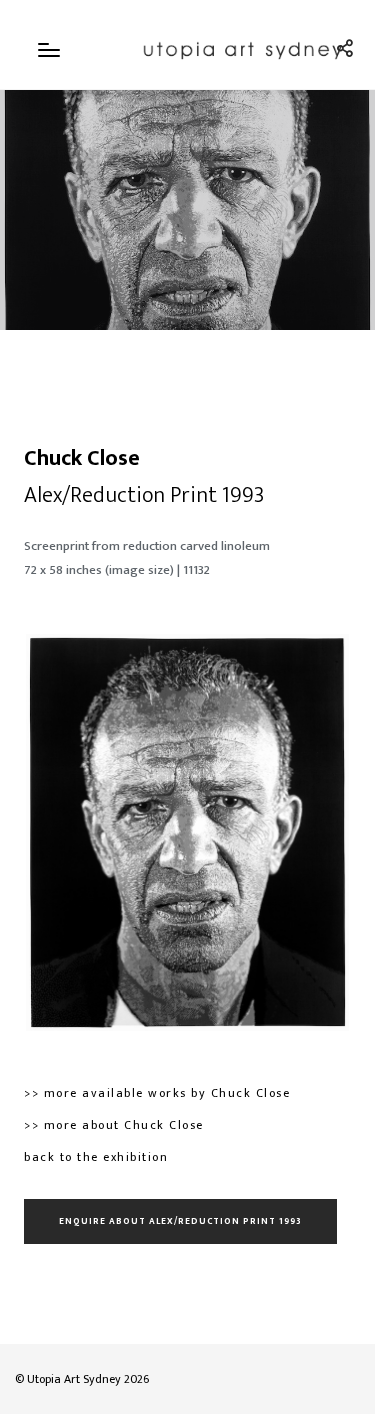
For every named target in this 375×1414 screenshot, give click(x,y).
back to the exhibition (96, 1157)
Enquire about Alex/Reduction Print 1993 (180, 1221)
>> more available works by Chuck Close (157, 1093)
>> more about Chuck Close (114, 1125)
